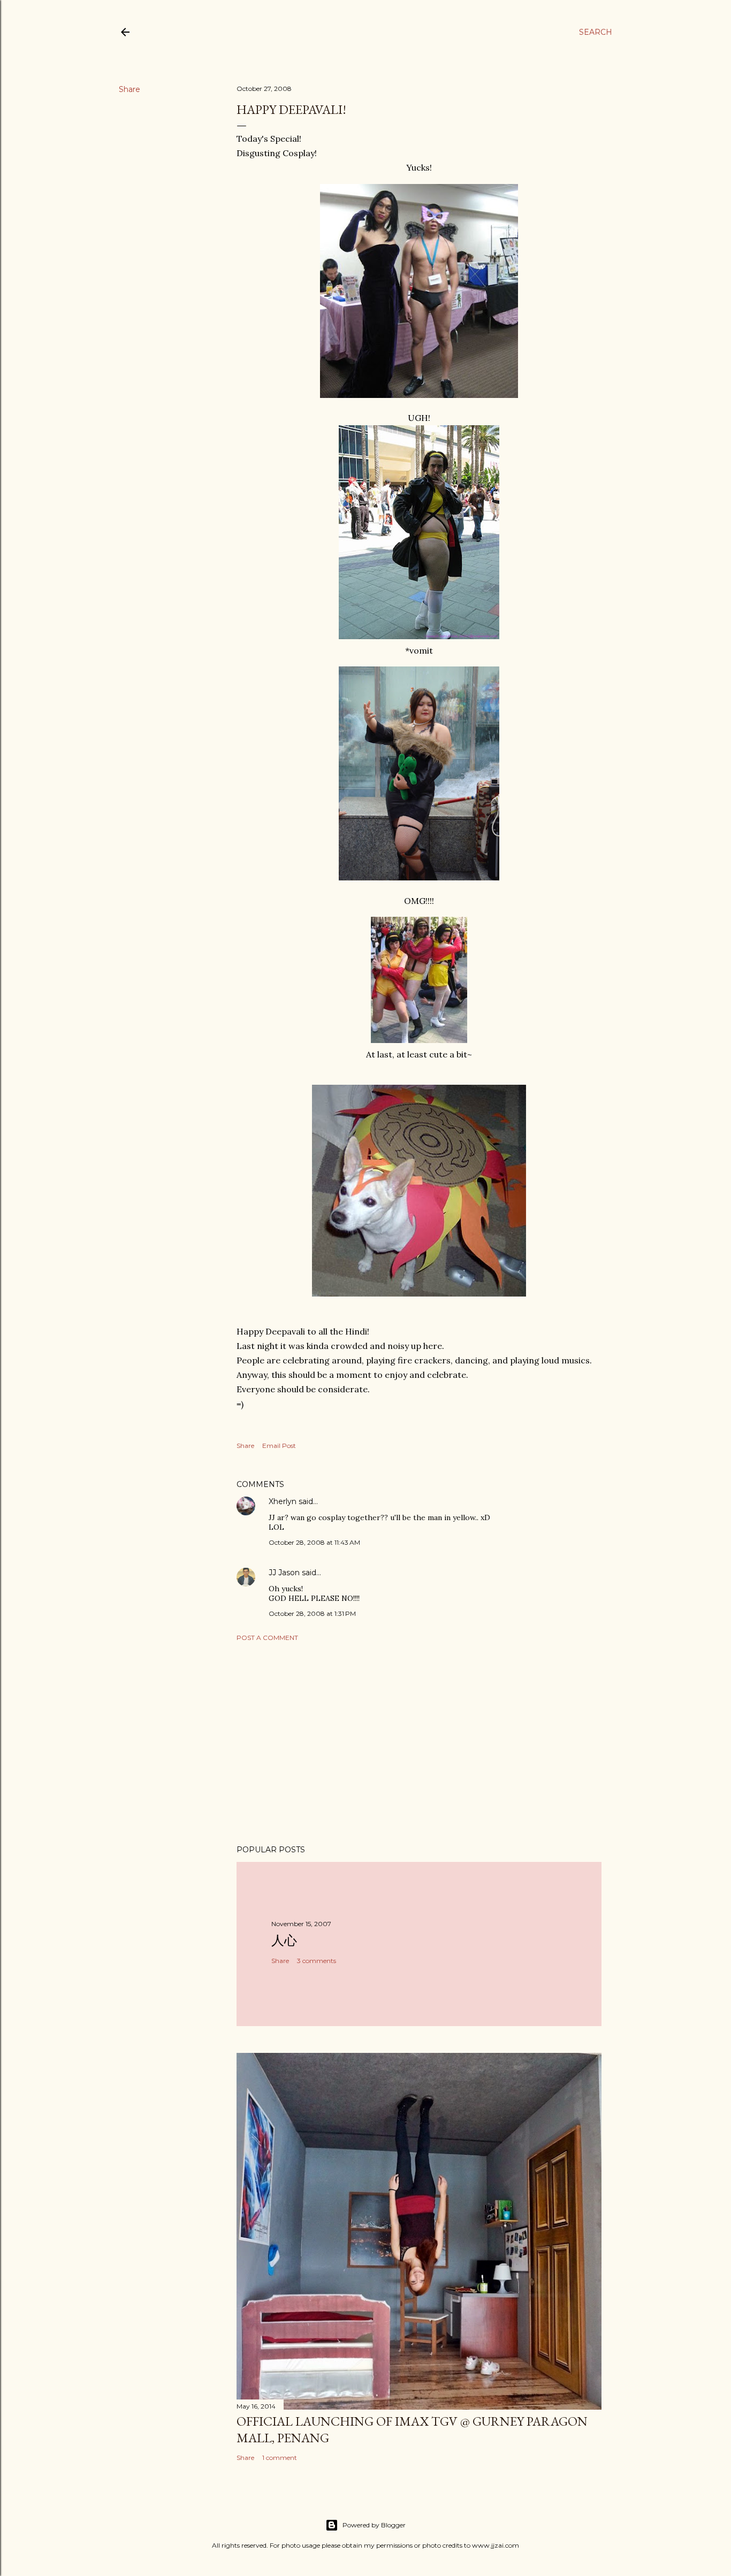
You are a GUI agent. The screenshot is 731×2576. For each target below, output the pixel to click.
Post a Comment (267, 1638)
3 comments (317, 1961)
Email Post (279, 1446)
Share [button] (130, 89)
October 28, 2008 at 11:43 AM (314, 1542)
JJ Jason (284, 1573)
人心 (284, 1940)
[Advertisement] (419, 1743)
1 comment (280, 2458)
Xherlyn (283, 1501)
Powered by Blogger (374, 2525)
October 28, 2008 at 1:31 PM (312, 1613)
